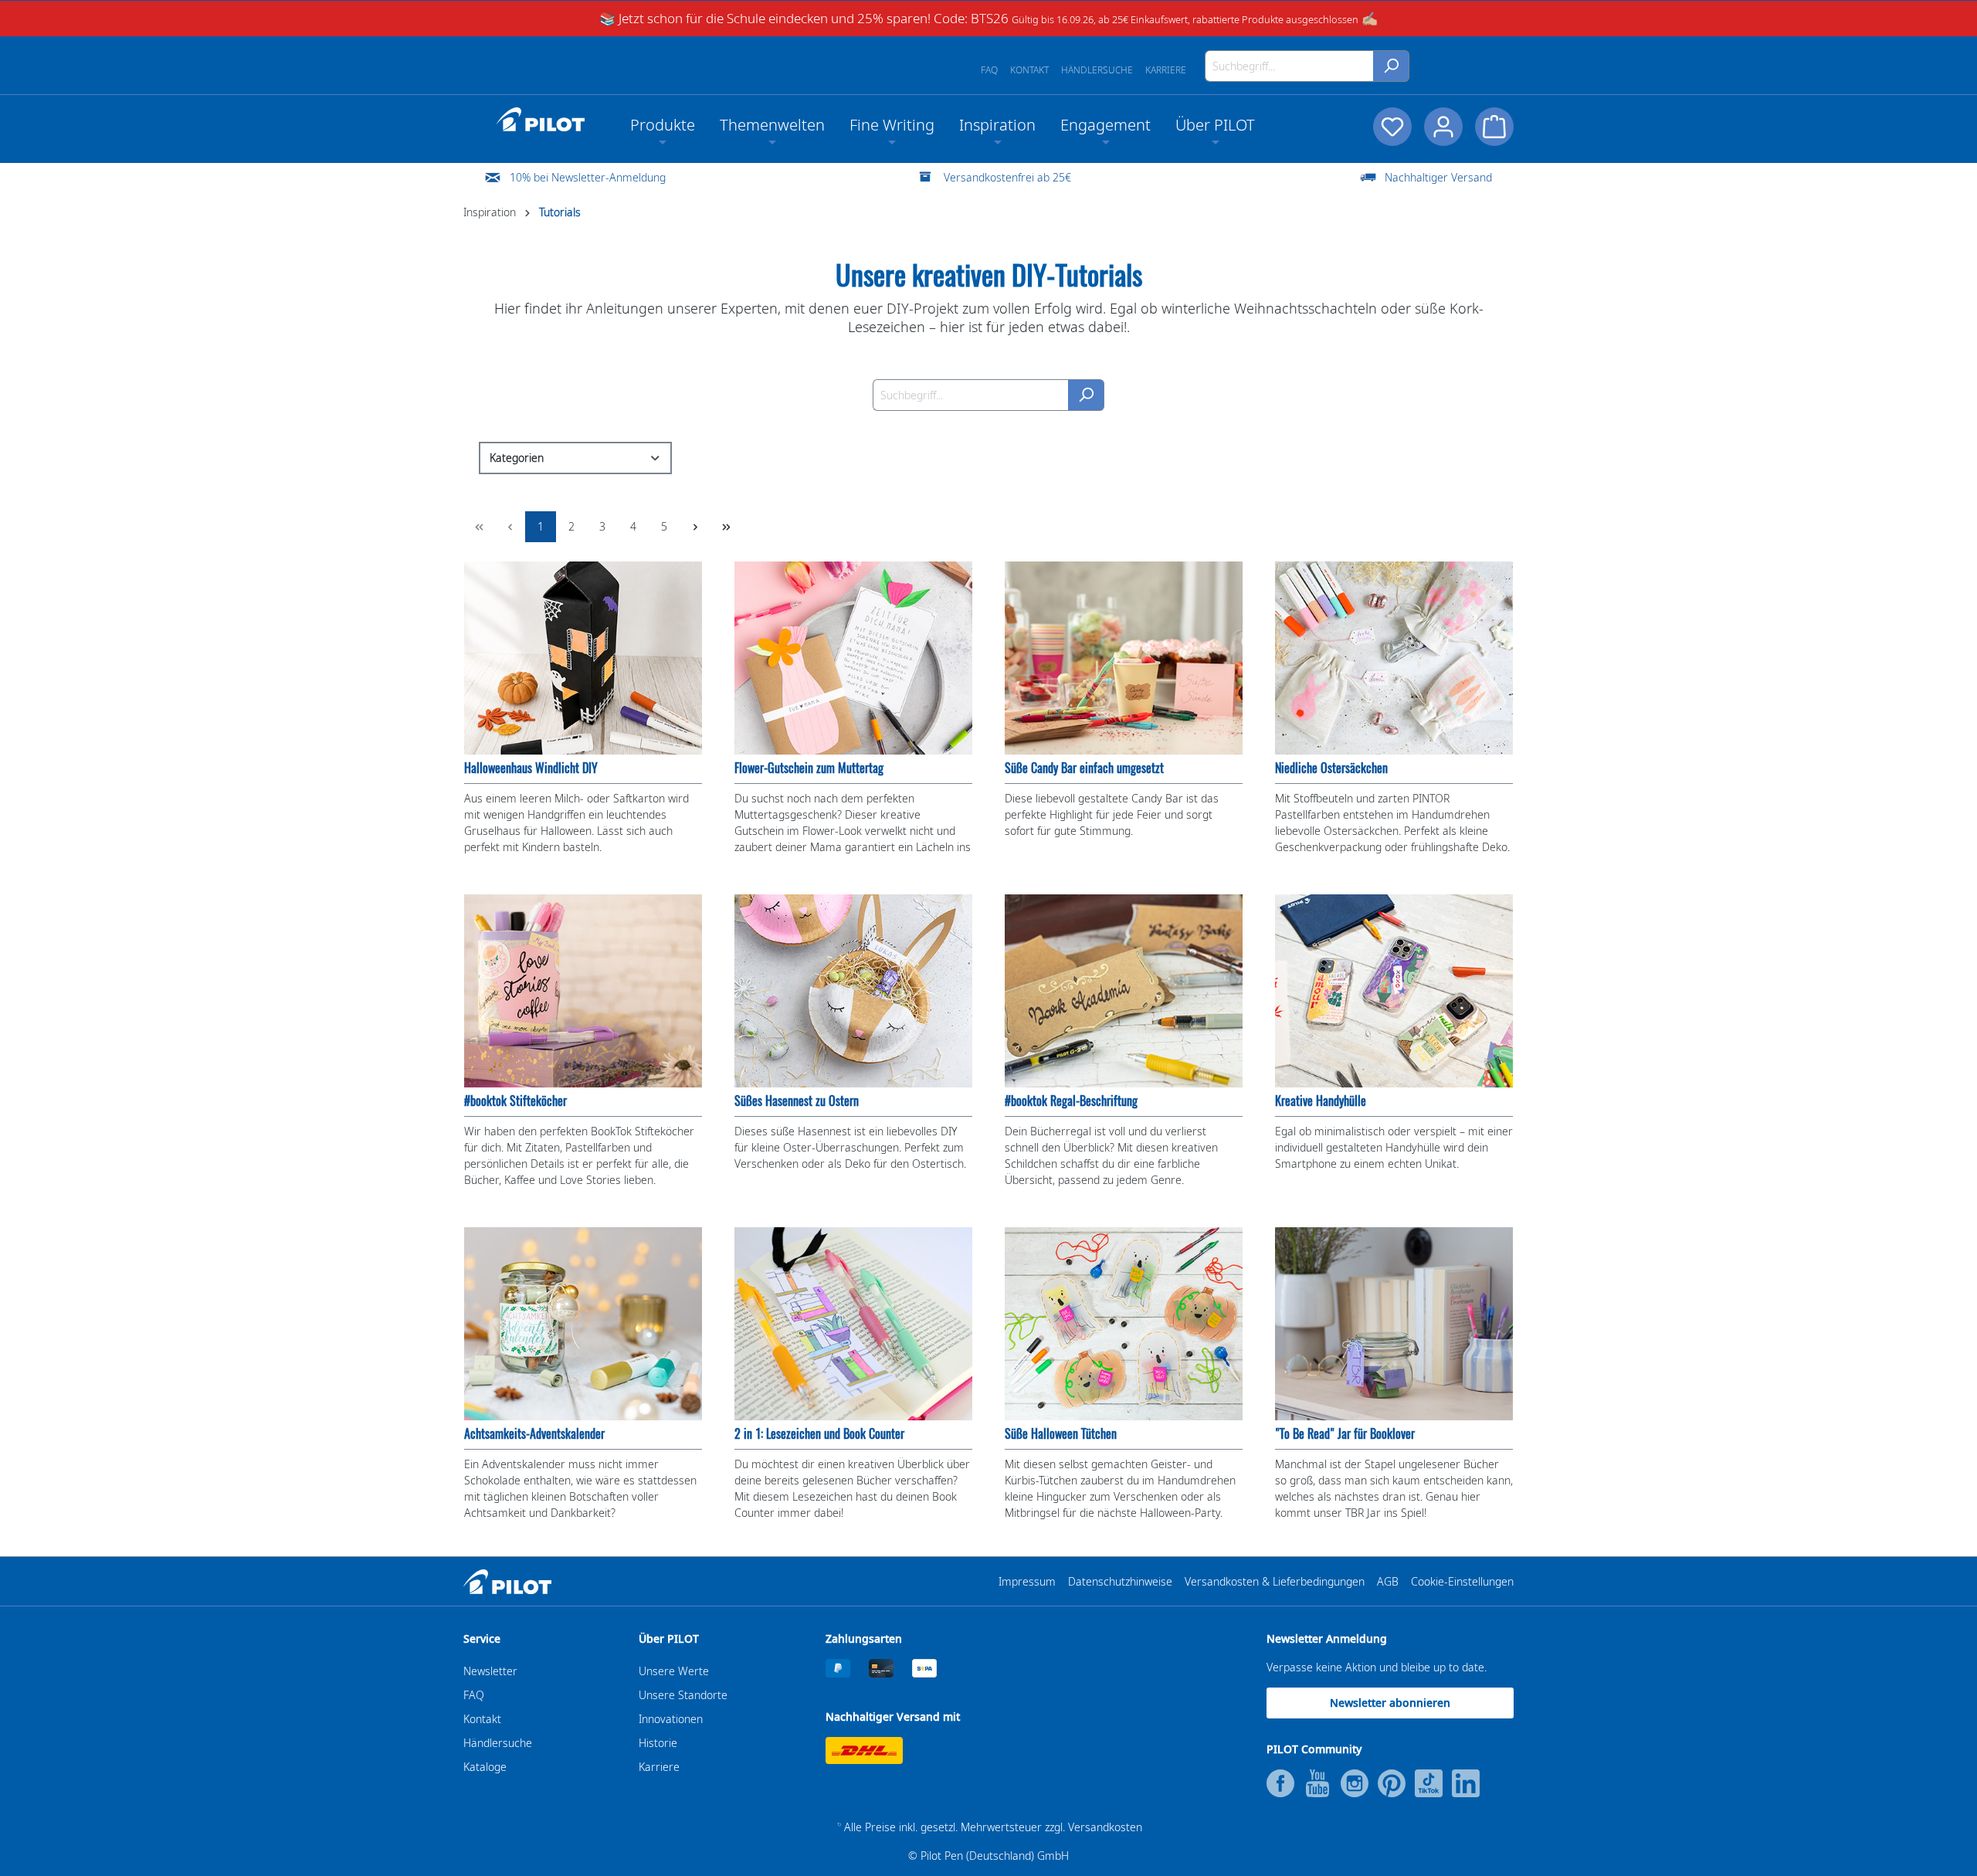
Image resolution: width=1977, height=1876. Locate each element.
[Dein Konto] (1443, 127)
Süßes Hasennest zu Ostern (797, 1101)
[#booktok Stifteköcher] (583, 991)
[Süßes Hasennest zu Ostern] (853, 991)
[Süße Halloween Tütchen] (1124, 1324)
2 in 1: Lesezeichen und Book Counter (819, 1434)
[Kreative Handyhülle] (1394, 991)
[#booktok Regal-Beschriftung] (1124, 991)
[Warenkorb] (1494, 127)
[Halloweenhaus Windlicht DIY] (583, 658)
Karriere (1166, 70)
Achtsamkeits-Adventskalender (534, 1434)
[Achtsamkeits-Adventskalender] (583, 1324)
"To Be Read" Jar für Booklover (1345, 1434)
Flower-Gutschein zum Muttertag (809, 768)
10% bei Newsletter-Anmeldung (588, 177)
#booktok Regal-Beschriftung (1071, 1101)
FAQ (989, 70)
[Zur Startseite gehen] (541, 120)
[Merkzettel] (1392, 127)
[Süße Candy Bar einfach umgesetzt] (1124, 658)
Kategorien (517, 458)
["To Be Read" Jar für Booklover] (1394, 1324)
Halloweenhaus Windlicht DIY (531, 768)
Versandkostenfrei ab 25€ (1007, 177)
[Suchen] (1391, 66)
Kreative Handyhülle (1321, 1101)
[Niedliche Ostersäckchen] (1394, 658)
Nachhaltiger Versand (1438, 177)
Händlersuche (1097, 70)
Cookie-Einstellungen (1462, 1581)
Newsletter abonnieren (1390, 1703)
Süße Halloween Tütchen (1061, 1434)
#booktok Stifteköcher (515, 1101)
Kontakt (1029, 70)
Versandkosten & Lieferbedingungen (1275, 1581)
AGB (1388, 1581)
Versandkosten (1105, 1827)
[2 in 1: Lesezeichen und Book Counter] (853, 1324)
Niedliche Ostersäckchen (1331, 768)
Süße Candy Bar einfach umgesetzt (1084, 768)
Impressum (1027, 1581)
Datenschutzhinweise (1120, 1581)
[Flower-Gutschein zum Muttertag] (853, 658)
